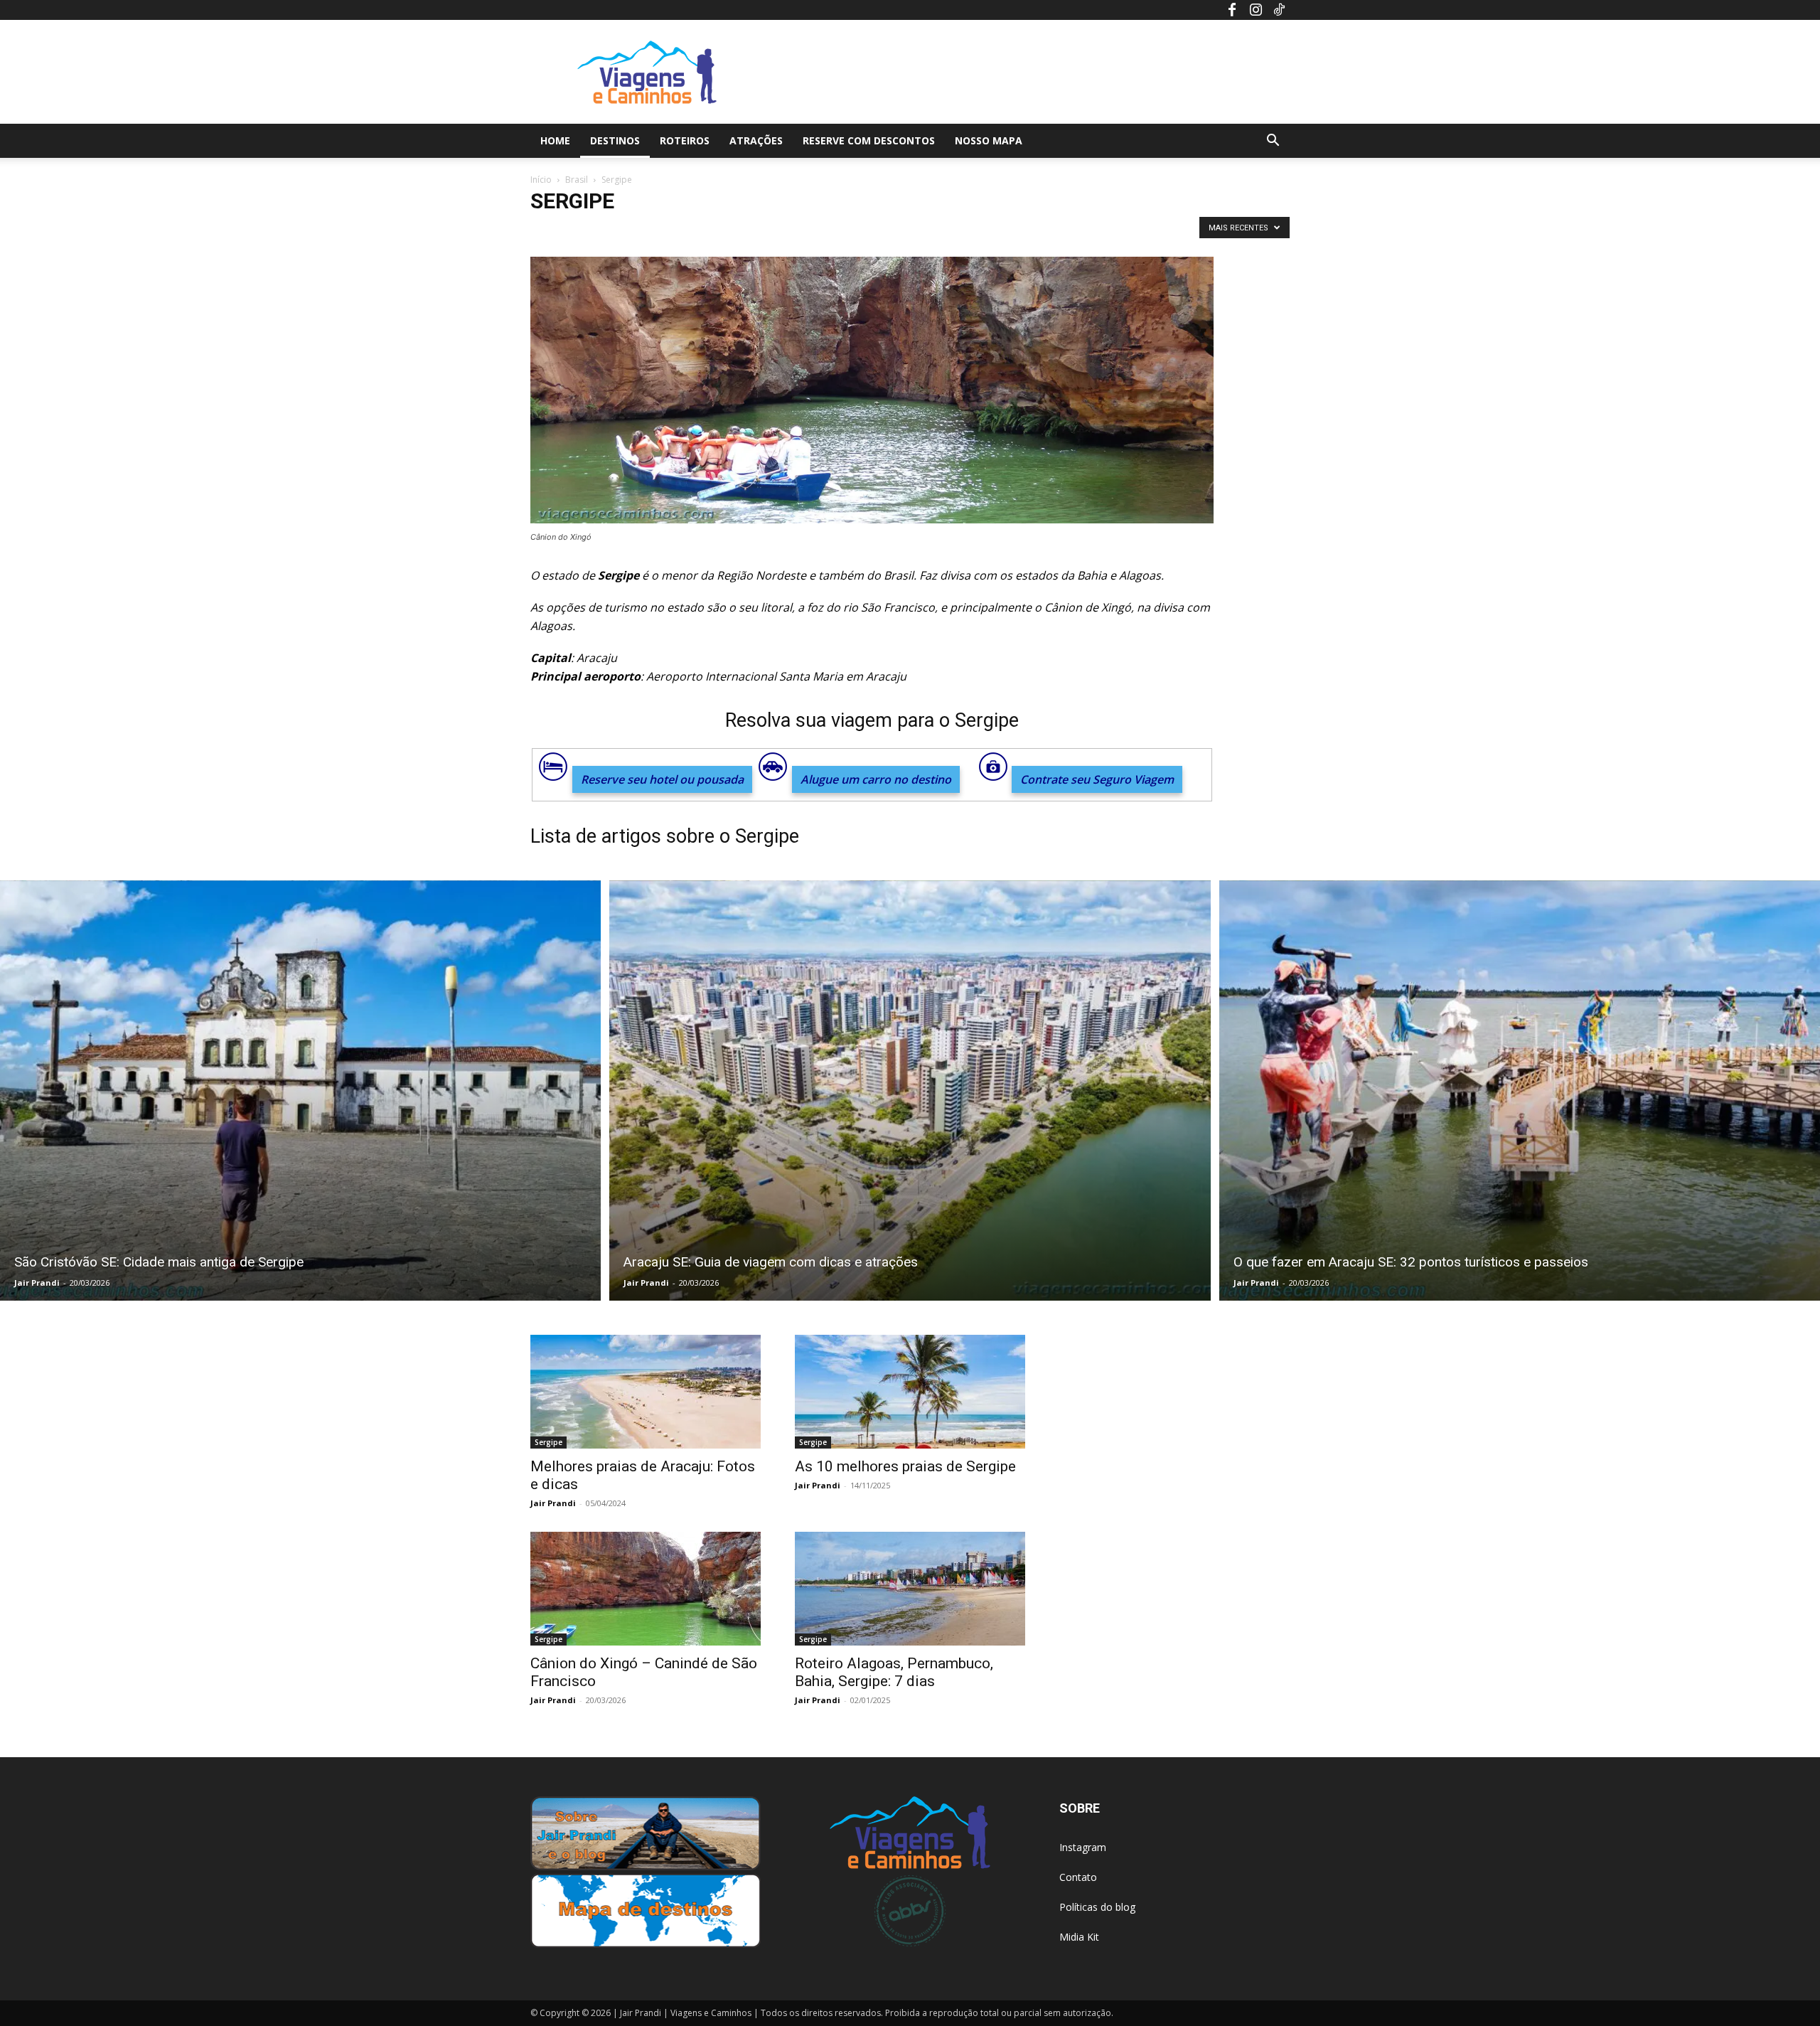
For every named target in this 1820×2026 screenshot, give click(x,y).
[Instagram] (1256, 10)
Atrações (756, 140)
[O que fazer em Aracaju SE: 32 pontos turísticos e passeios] (1520, 1091)
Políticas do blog (1097, 1907)
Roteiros (685, 140)
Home (555, 140)
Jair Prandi (37, 1283)
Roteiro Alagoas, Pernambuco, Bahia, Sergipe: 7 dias (894, 1672)
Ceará (754, 231)
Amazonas (673, 231)
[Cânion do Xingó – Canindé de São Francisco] (646, 1589)
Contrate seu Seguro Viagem (1097, 779)
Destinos (615, 140)
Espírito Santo (806, 231)
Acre (545, 231)
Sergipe (548, 1442)
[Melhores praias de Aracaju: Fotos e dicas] (646, 1392)
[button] (1273, 142)
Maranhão (902, 231)
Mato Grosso (960, 231)
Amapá (625, 231)
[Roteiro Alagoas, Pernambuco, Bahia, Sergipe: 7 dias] (910, 1589)
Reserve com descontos (869, 140)
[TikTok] (1279, 10)
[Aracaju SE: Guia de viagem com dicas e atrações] (910, 1091)
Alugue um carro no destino (876, 779)
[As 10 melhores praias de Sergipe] (910, 1392)
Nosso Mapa (989, 140)
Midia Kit (1079, 1937)
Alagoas (583, 231)
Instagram (1083, 1847)
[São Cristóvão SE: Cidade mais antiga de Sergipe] (300, 1091)
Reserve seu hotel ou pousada (662, 779)
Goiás (857, 231)
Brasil (577, 180)
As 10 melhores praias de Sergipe (905, 1466)
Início (541, 180)
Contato (1078, 1877)
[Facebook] (1232, 10)
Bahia (718, 231)
